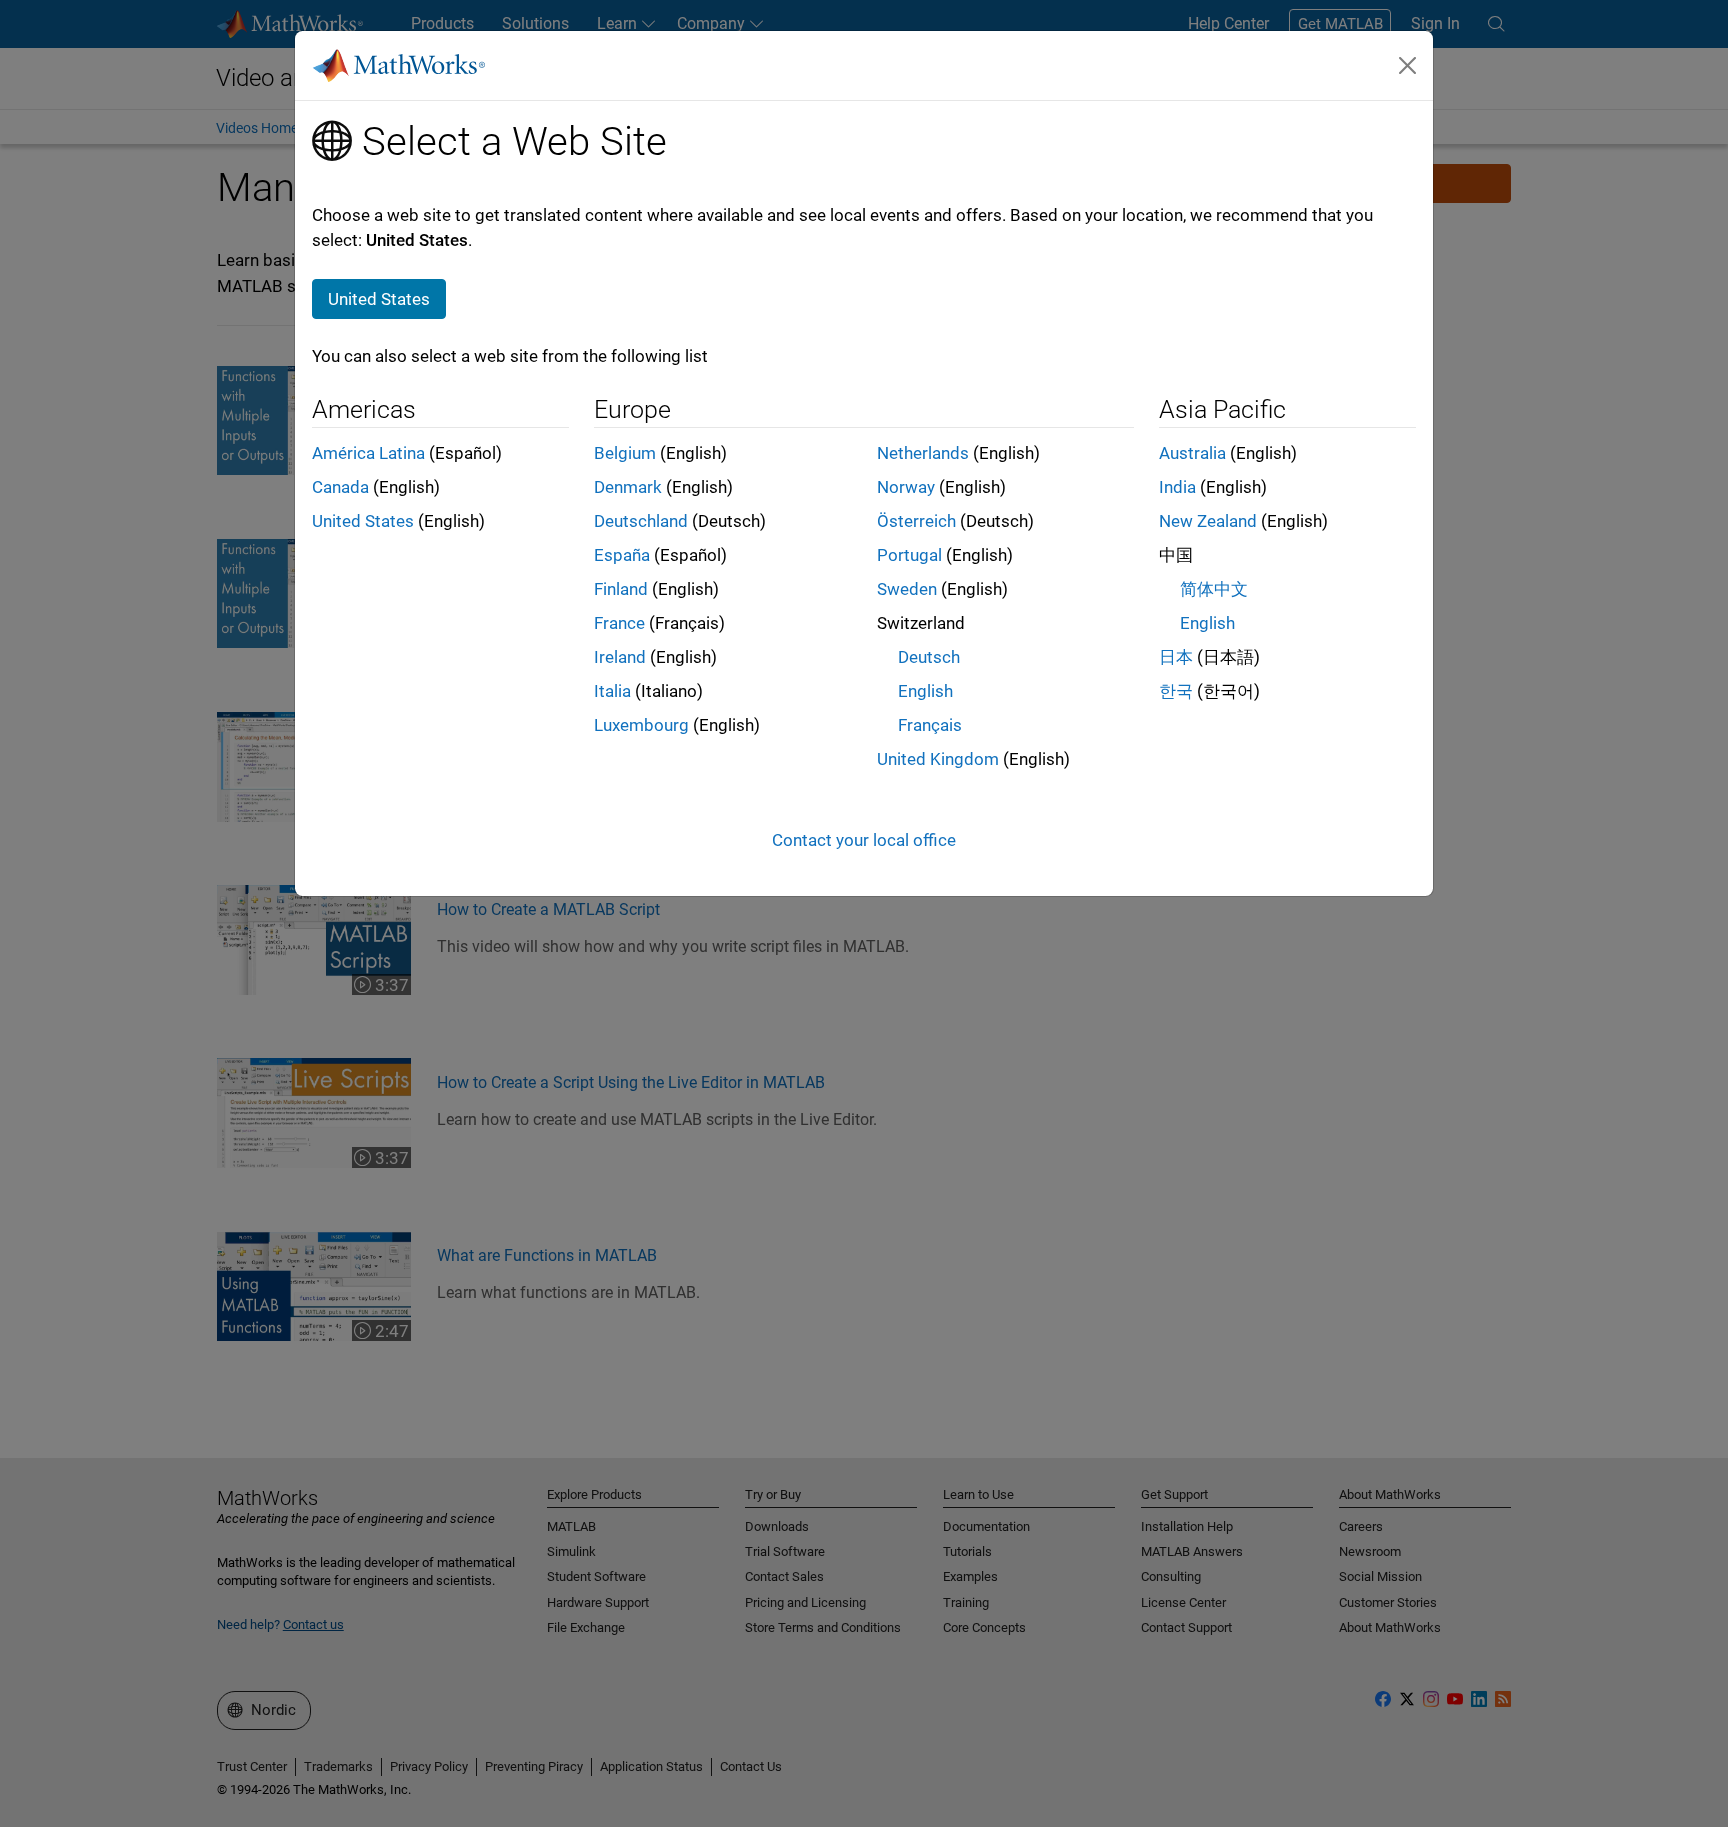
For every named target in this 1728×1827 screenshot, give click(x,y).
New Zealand (1208, 521)
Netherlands (923, 453)
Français (930, 725)
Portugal (909, 555)
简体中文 (1214, 589)
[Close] (1408, 65)
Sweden (907, 589)
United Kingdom (938, 759)
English (925, 691)
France (619, 623)
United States (363, 521)
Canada (340, 487)
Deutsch (929, 657)
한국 (1176, 691)
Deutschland (641, 521)
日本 (1176, 657)
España (622, 555)
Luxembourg (641, 725)
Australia (1192, 453)
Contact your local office (864, 840)
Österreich (916, 521)
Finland (621, 589)
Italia (612, 691)
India (1177, 487)
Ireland (620, 657)
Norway (906, 487)
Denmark (628, 487)
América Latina (368, 453)
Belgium (625, 453)
